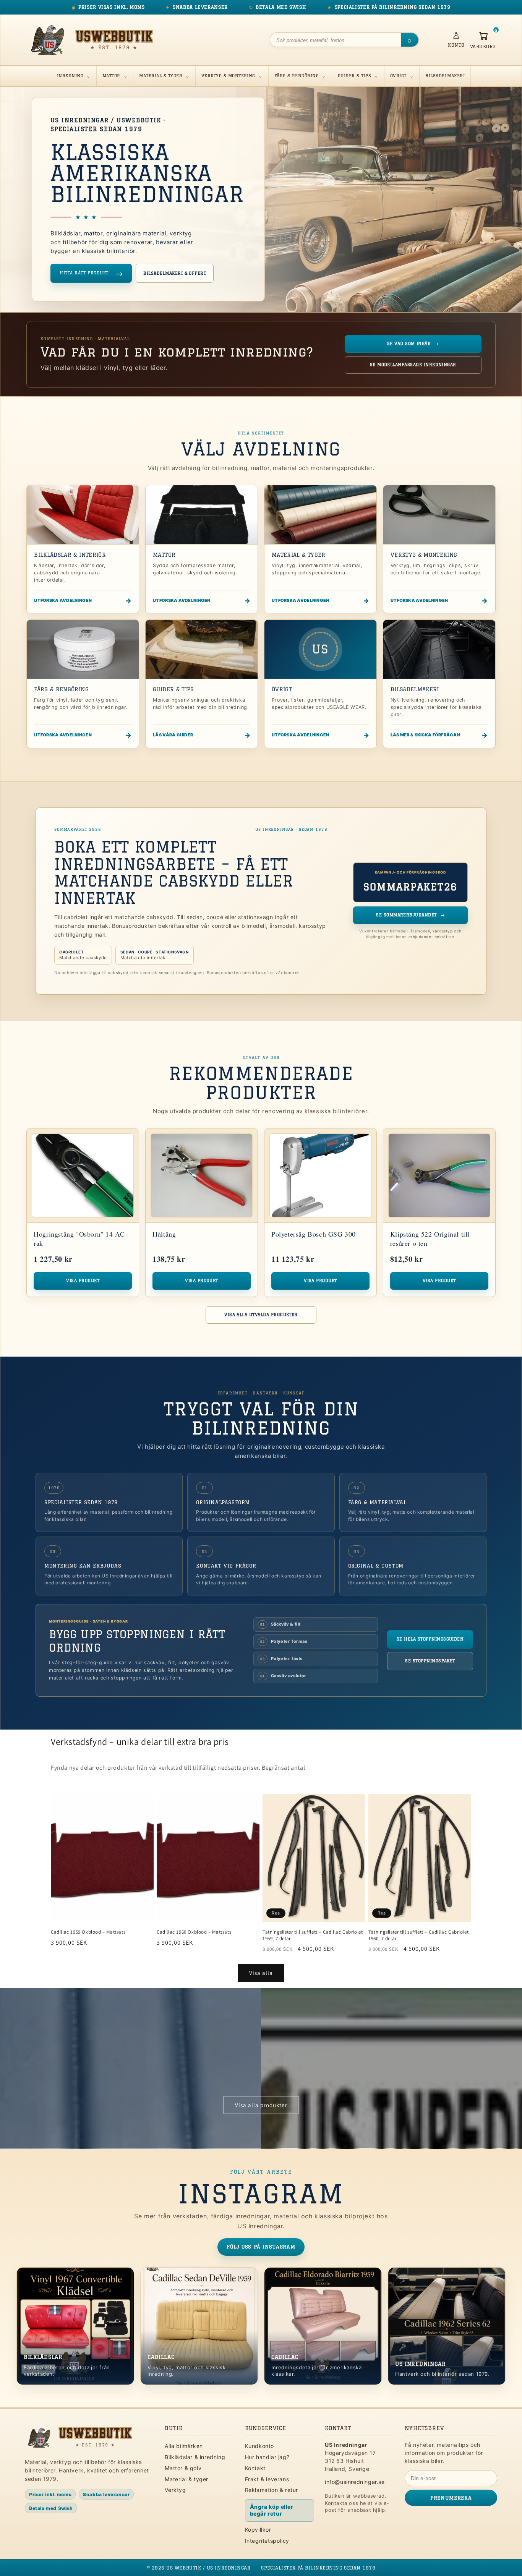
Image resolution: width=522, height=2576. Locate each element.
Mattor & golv (183, 2468)
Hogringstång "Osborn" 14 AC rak (79, 1238)
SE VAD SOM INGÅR (413, 344)
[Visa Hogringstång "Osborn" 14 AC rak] (83, 1176)
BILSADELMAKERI (445, 76)
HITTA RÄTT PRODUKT (91, 273)
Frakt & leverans (267, 2479)
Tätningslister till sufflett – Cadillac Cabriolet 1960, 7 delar (418, 1935)
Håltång (164, 1234)
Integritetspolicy (267, 2541)
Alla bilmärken (184, 2446)
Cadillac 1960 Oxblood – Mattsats (194, 1932)
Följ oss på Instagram (261, 2247)
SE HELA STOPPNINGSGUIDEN (430, 1639)
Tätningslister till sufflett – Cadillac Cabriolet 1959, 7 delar (313, 1935)
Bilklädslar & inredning (195, 2457)
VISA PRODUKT (83, 1281)
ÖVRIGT (398, 76)
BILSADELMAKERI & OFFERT (175, 273)
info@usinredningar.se (355, 2482)
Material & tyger (186, 2479)
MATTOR (111, 76)
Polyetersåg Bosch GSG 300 (314, 1234)
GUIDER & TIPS (354, 76)
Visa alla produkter (261, 2105)
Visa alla (261, 1973)
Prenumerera (451, 2498)
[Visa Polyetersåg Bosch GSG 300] (320, 1176)
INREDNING (70, 76)
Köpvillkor (258, 2530)
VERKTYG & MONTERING (228, 76)
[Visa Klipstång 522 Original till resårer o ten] (439, 1176)
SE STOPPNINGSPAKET (430, 1661)
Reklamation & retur (272, 2490)
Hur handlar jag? (267, 2457)
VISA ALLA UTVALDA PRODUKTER (261, 1315)
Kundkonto (259, 2446)
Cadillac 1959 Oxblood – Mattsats (88, 1932)
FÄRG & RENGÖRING (297, 76)
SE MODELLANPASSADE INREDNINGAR (413, 365)
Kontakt (255, 2468)
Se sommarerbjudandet (410, 915)
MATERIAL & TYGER (161, 76)
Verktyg (175, 2490)
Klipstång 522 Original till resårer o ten (430, 1238)
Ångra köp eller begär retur (272, 2510)
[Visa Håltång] (202, 1176)
